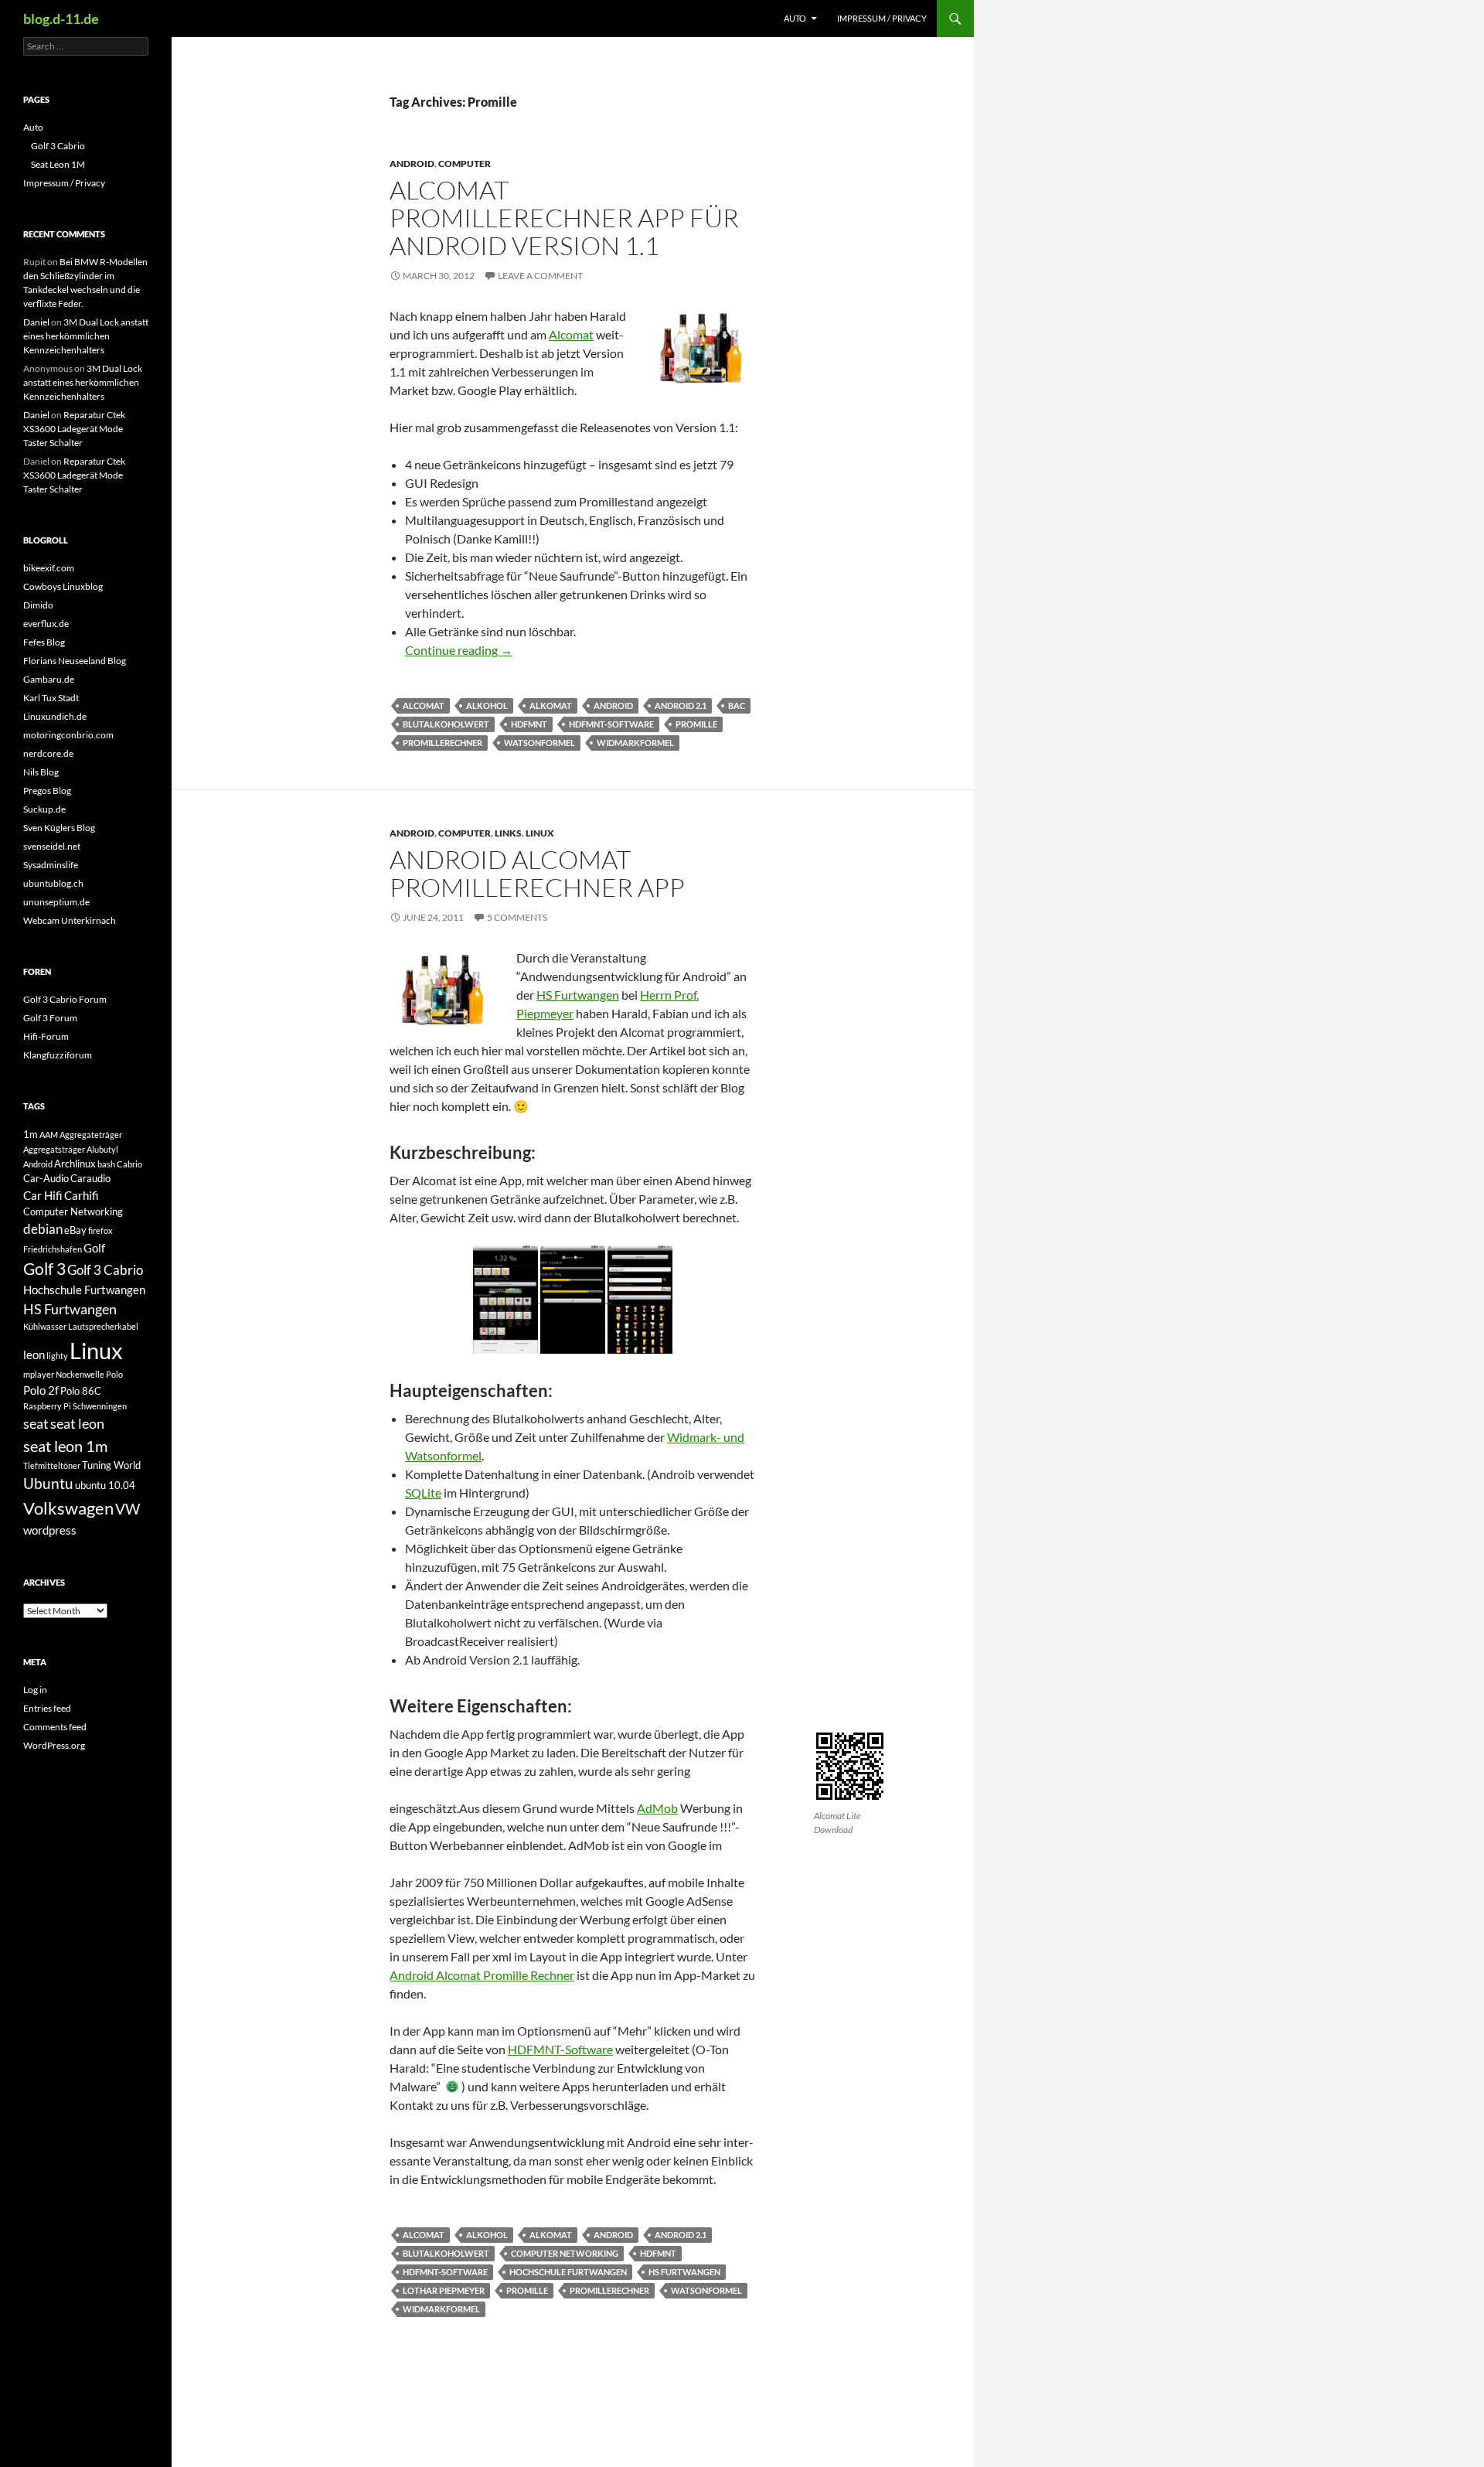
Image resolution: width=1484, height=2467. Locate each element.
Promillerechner (442, 743)
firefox (100, 1230)
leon (34, 1354)
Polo (114, 1374)
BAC (737, 705)
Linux (540, 833)
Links (508, 833)
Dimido (38, 605)
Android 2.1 (681, 705)
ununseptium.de (56, 902)
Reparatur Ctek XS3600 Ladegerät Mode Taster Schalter (74, 429)
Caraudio (90, 1178)
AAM (49, 1135)
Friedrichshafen (53, 1249)
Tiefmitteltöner (52, 1465)
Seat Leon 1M (58, 164)
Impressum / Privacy (882, 18)
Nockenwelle (80, 1374)
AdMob (657, 1808)
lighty (57, 1356)
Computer (465, 164)
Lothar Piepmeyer (444, 2290)
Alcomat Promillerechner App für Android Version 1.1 (564, 218)
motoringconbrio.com (68, 735)
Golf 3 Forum (50, 1018)
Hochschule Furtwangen (568, 2272)
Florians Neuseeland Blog (75, 661)
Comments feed (55, 1727)
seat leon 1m (65, 1446)
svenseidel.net (52, 846)
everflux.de (46, 624)
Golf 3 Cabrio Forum (65, 999)
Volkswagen (68, 1508)
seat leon (77, 1423)
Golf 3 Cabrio (58, 146)
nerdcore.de (48, 753)
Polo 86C (81, 1391)
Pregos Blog (47, 791)
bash (106, 1164)
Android (412, 164)
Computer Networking (565, 2253)
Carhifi (82, 1195)
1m (31, 1134)
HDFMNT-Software (611, 724)
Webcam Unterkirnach (70, 920)
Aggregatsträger (54, 1149)
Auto (795, 18)
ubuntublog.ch (53, 883)
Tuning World (111, 1465)
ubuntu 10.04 (105, 1485)
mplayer (39, 1374)
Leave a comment (540, 276)
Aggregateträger (91, 1135)
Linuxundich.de (55, 716)
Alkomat (551, 705)
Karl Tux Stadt (51, 698)
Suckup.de (44, 809)
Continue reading (459, 650)
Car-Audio (46, 1178)
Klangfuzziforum (58, 1055)
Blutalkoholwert (446, 724)
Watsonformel (539, 743)
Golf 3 (44, 1269)
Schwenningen (100, 1406)
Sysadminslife (51, 865)
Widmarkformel (635, 743)
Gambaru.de (49, 679)
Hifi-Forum (46, 1036)
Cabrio (129, 1164)
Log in (35, 1690)
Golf (94, 1248)
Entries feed (47, 1708)
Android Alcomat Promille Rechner (482, 1975)
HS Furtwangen (578, 995)
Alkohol (487, 705)
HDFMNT (529, 724)
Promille (696, 724)
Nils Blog (41, 772)
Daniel (36, 322)
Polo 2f (41, 1390)
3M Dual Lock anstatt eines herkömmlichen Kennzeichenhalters (86, 336)
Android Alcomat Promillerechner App (537, 873)
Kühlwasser (45, 1326)
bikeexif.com (49, 568)
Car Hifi (43, 1195)
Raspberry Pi (47, 1406)
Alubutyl (102, 1149)
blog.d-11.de (61, 19)
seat (36, 1423)
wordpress (50, 1530)
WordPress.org (54, 1745)
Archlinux (75, 1164)
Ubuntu (48, 1483)
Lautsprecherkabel (103, 1326)
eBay (75, 1230)
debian (43, 1229)
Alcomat (571, 334)
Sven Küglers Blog (59, 828)
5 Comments (517, 917)
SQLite (423, 1492)
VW (128, 1509)
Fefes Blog (44, 642)
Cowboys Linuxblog (63, 586)
